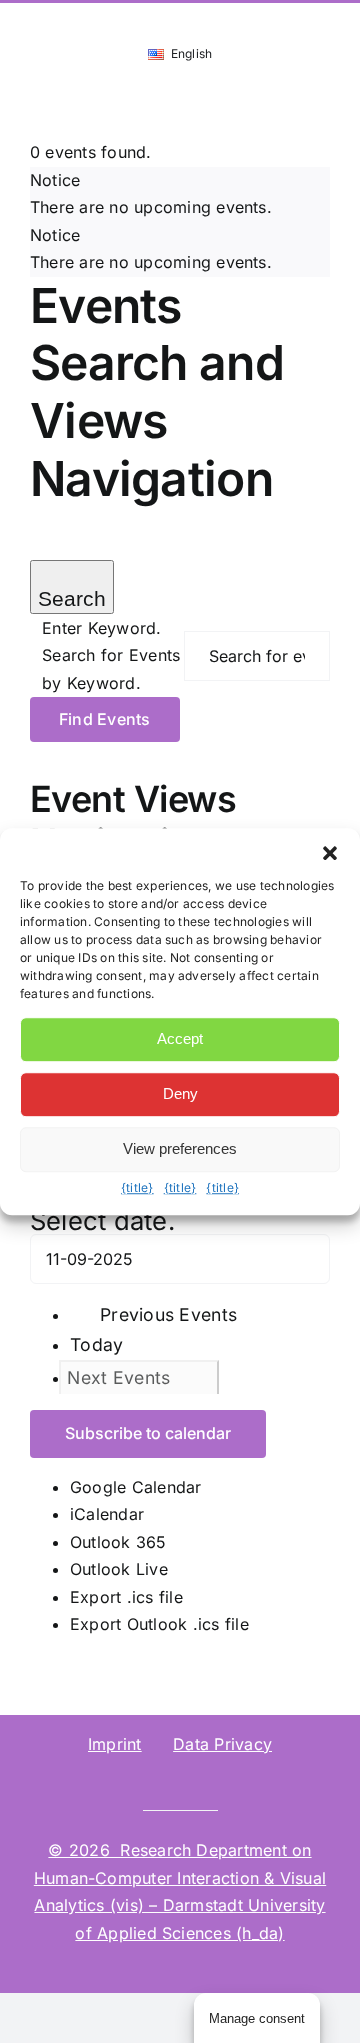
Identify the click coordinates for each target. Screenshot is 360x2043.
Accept (180, 1038)
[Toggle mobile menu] (322, 98)
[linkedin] (99, 1782)
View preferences (180, 1148)
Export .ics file (126, 1597)
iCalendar (107, 1514)
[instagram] (196, 1782)
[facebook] (228, 1782)
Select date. (102, 1220)
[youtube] (261, 1782)
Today (96, 1344)
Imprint (115, 1744)
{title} (137, 1187)
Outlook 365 (118, 1542)
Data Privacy (222, 1744)
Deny (180, 1093)
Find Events (105, 719)
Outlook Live (119, 1569)
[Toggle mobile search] (286, 98)
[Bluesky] (132, 1782)
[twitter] (164, 1782)
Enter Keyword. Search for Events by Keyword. (111, 655)
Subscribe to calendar (148, 1433)
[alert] (180, 194)
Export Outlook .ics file (159, 1624)
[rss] (293, 1782)
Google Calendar (136, 1487)
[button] (330, 853)
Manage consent (257, 2018)
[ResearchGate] (67, 1782)
